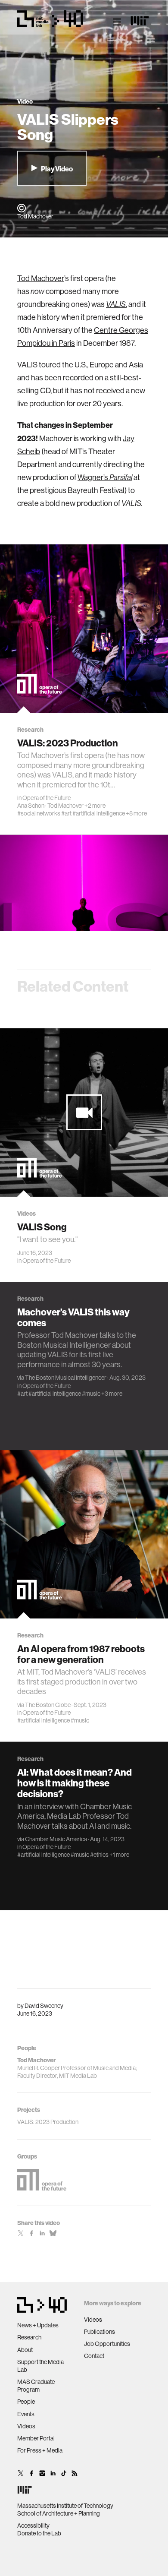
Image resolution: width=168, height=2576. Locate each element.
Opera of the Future (47, 798)
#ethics (99, 1855)
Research (29, 2337)
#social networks (39, 813)
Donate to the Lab (39, 2533)
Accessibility (33, 2525)
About (25, 2350)
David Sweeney (44, 2006)
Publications (100, 2332)
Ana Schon (31, 806)
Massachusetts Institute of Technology (65, 2506)
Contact (94, 2356)
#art (66, 813)
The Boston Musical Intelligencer (66, 1378)
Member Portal (36, 2438)
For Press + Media (40, 2450)
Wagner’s (105, 477)
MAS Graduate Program (36, 2386)
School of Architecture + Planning (59, 2513)
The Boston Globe (48, 1705)
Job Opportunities (107, 2344)
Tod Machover (41, 278)
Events (26, 2414)
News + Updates (38, 2325)
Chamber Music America (56, 1839)
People (26, 2402)
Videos (26, 2426)
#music (91, 1394)
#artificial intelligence (99, 813)
